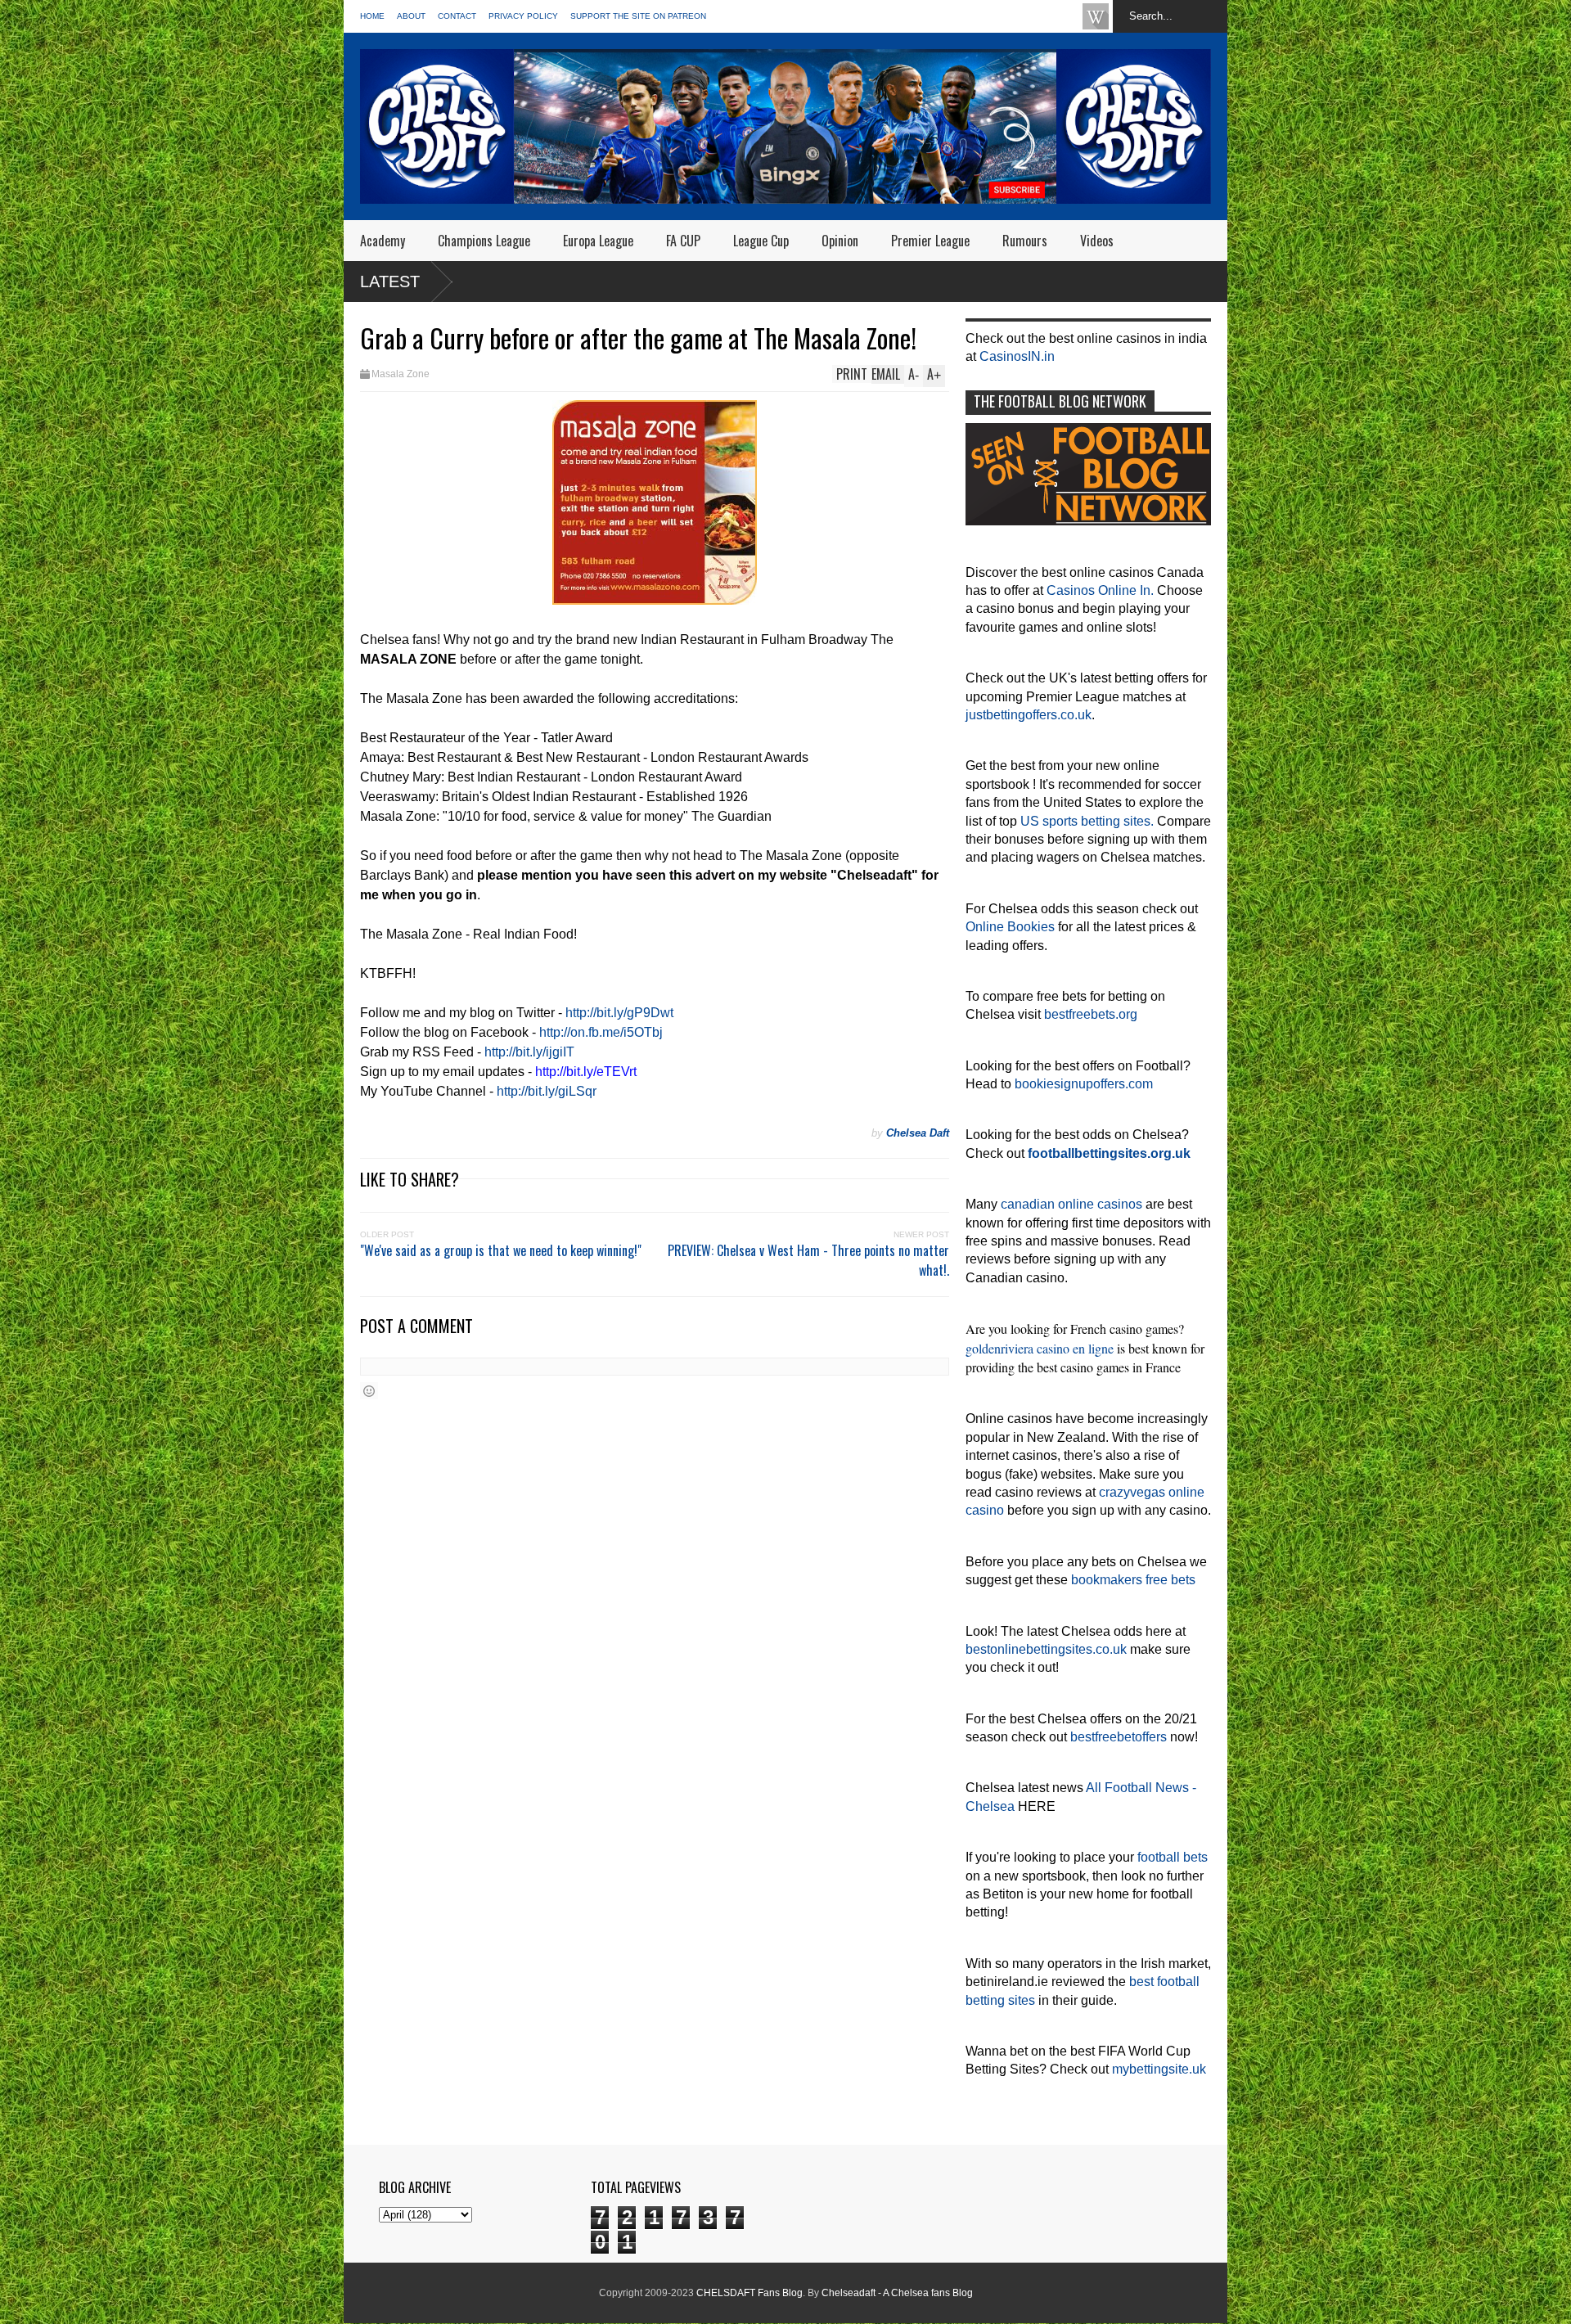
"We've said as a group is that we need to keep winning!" (501, 1250)
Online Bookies (1010, 927)
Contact (457, 16)
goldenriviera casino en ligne (1040, 1348)
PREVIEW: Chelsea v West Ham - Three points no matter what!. (808, 1260)
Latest (390, 281)
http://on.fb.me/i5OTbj (601, 1032)
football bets (1173, 1857)
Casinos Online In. (1100, 590)
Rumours (1025, 241)
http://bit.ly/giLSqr (547, 1091)
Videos (1097, 241)
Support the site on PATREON (638, 16)
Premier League (930, 241)
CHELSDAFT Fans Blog (749, 2293)
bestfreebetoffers (1119, 1737)
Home (372, 16)
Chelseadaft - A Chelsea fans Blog (897, 2293)
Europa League (598, 241)
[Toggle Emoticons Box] (369, 1391)
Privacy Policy (523, 16)
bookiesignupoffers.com (1084, 1084)
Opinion (840, 241)
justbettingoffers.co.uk (1029, 715)
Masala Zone (401, 374)
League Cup (761, 241)
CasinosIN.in (1017, 356)
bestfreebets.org (1091, 1014)
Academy (383, 241)
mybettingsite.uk (1159, 2069)
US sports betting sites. (1087, 821)
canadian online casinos (1071, 1204)
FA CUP (683, 241)
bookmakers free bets (1133, 1580)
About (411, 16)
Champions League (484, 241)
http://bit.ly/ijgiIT (529, 1052)
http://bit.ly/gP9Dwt (619, 1013)
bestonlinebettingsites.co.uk (1046, 1649)
